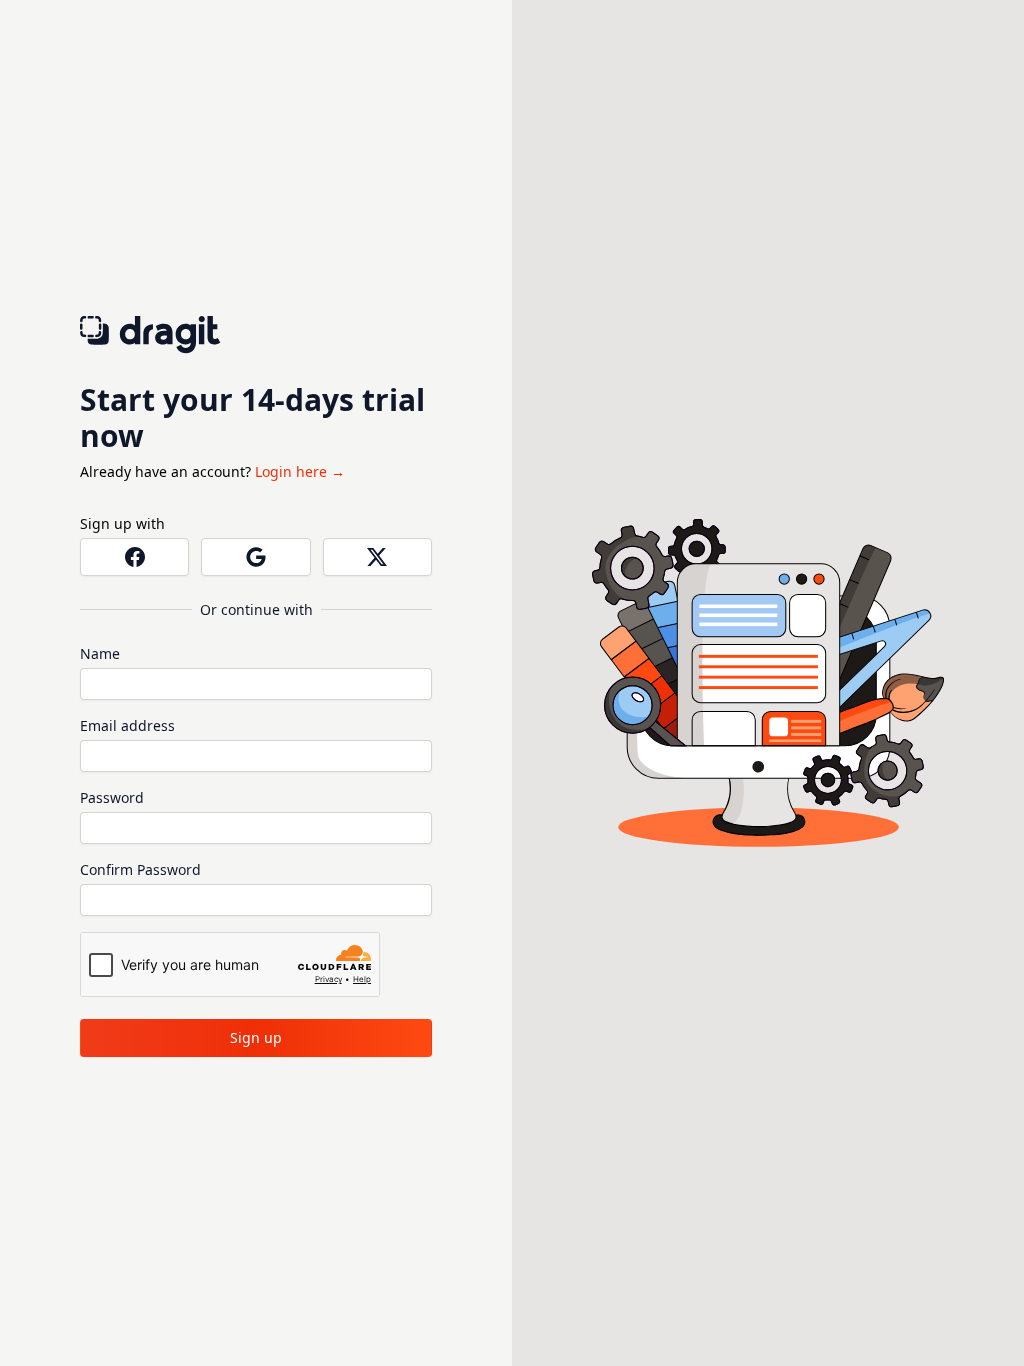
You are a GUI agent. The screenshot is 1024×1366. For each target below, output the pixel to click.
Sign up (256, 1037)
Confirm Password (140, 869)
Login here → (300, 471)
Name (100, 653)
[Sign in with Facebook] (134, 557)
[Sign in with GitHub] (377, 557)
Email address (127, 725)
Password (112, 797)
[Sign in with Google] (255, 557)
